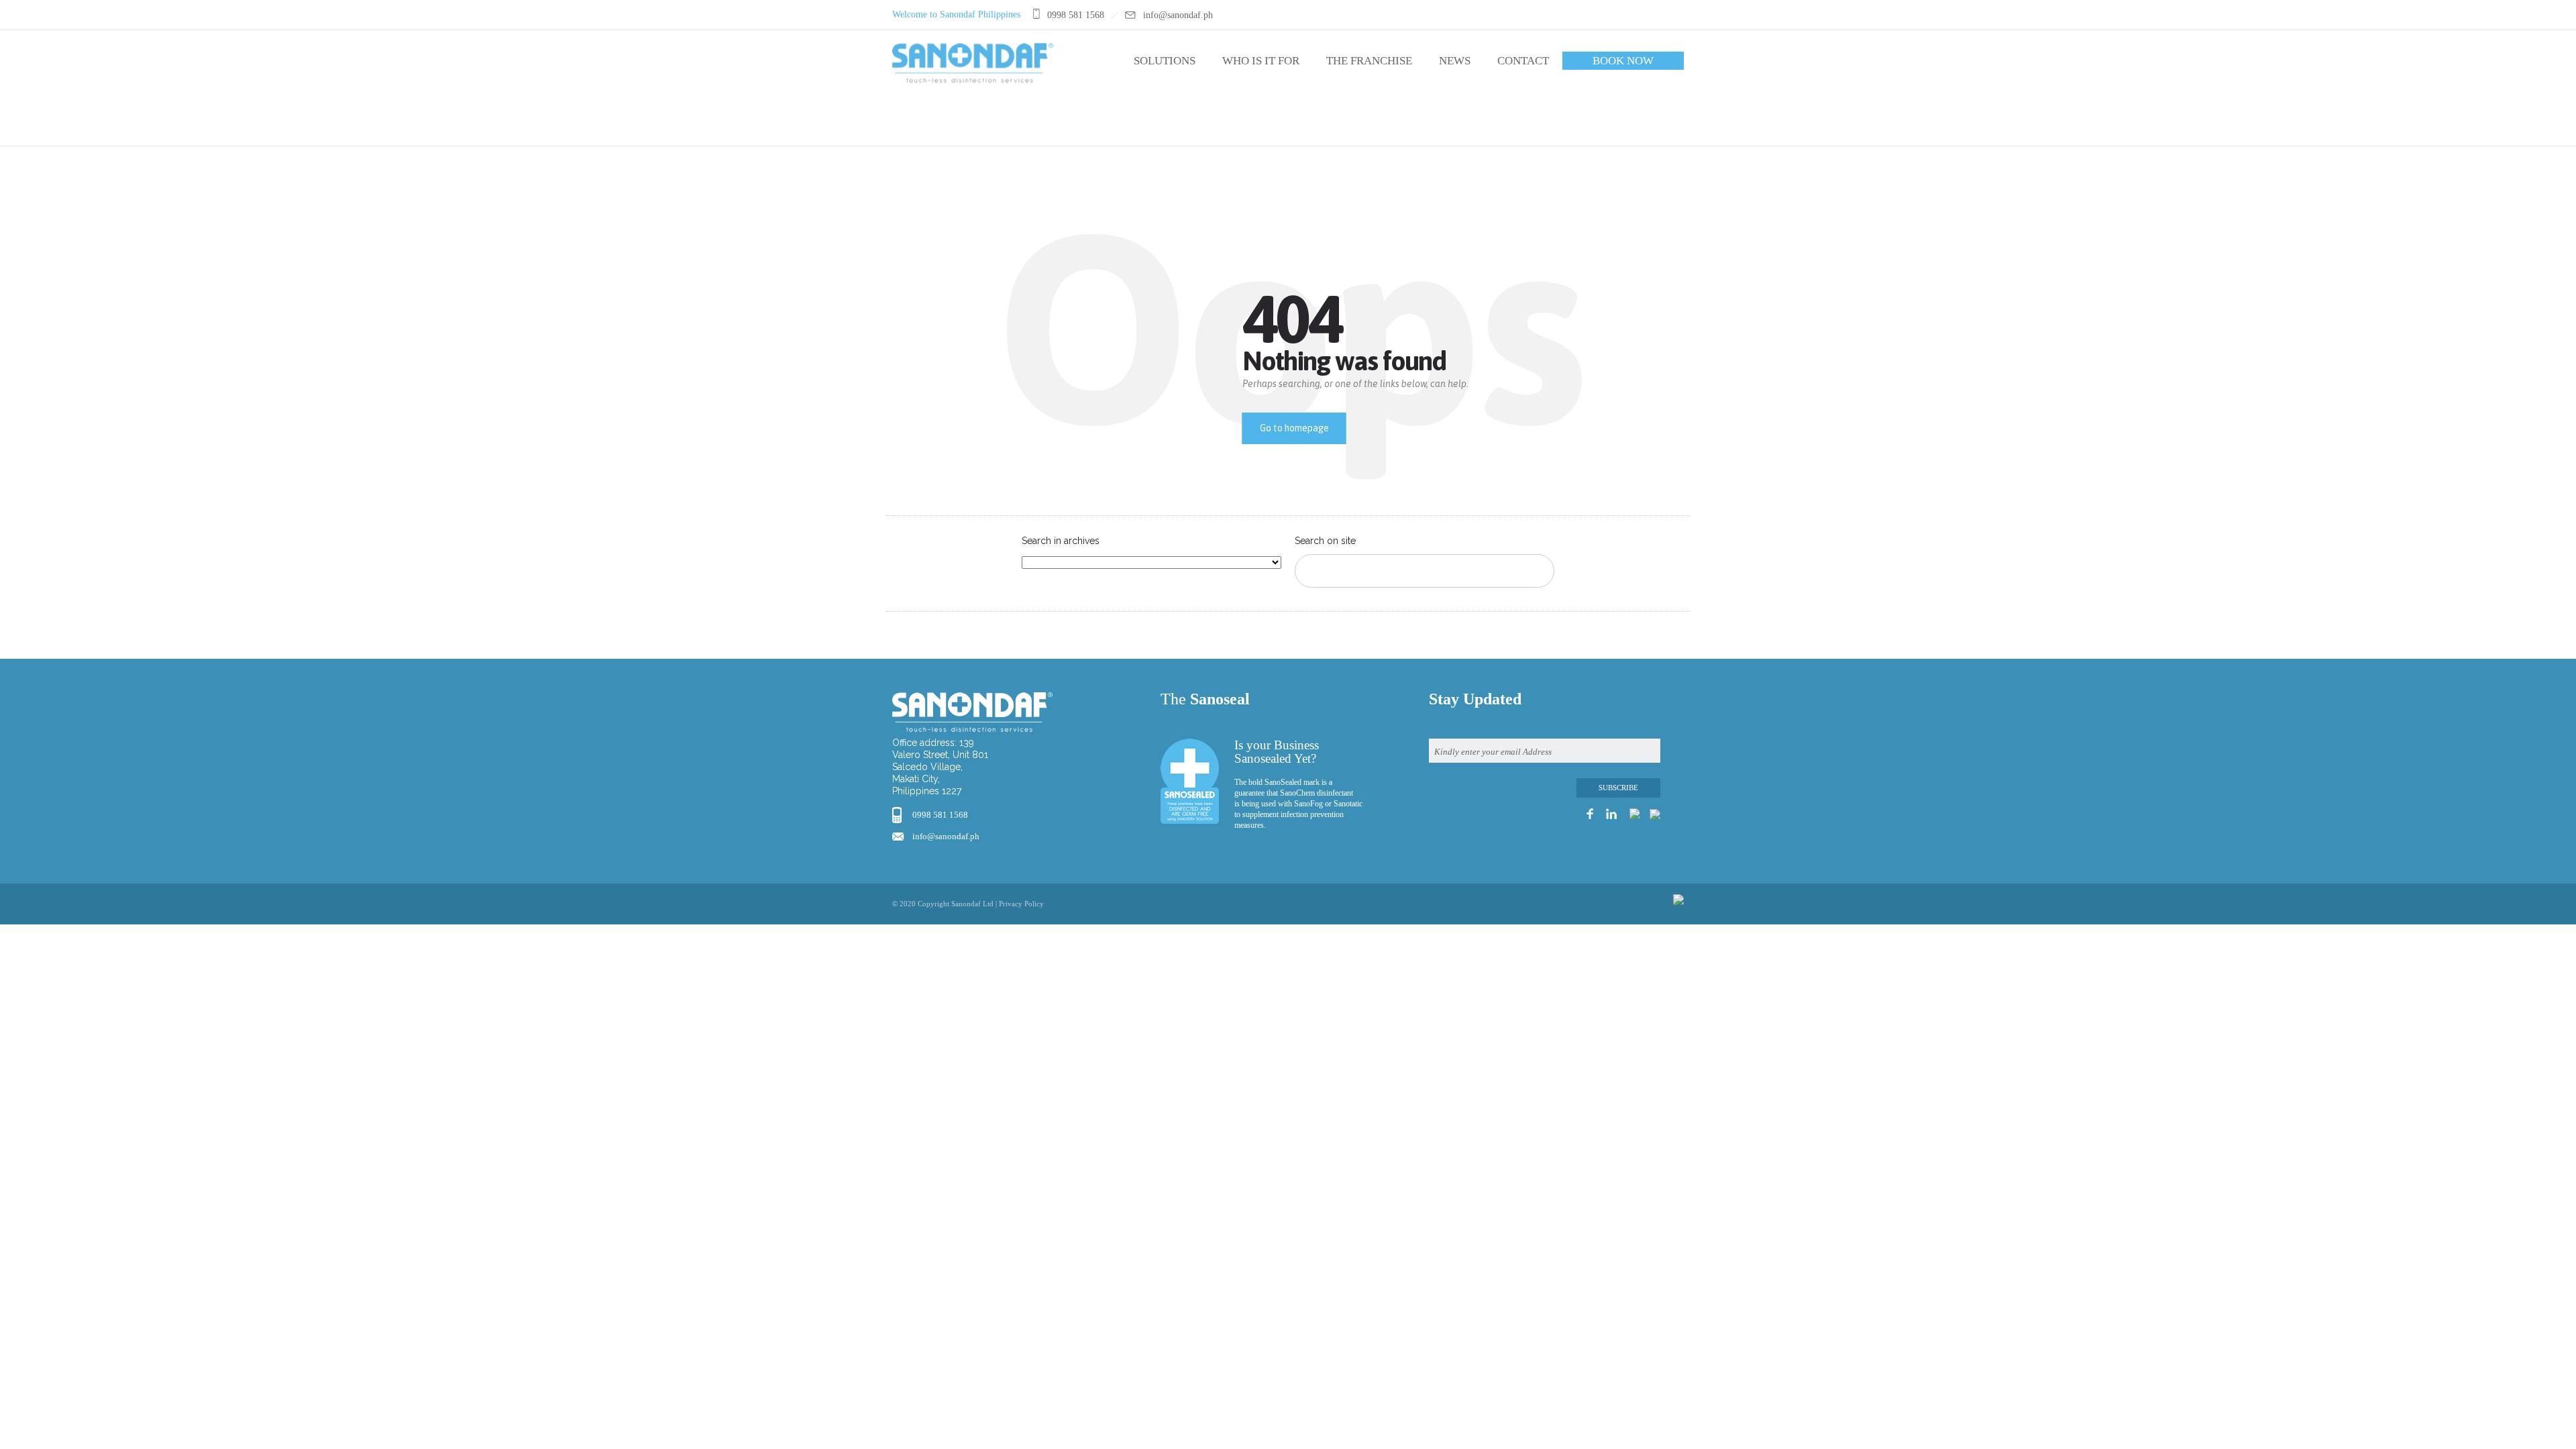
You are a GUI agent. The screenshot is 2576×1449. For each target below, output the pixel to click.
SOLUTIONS (1165, 61)
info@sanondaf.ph (946, 836)
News (1455, 61)
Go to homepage (1294, 428)
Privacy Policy (1021, 904)
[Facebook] (1625, 15)
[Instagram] (1642, 15)
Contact (1523, 61)
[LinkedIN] (1659, 15)
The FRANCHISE (1369, 61)
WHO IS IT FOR (1261, 61)
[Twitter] (1675, 15)
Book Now (1623, 61)
